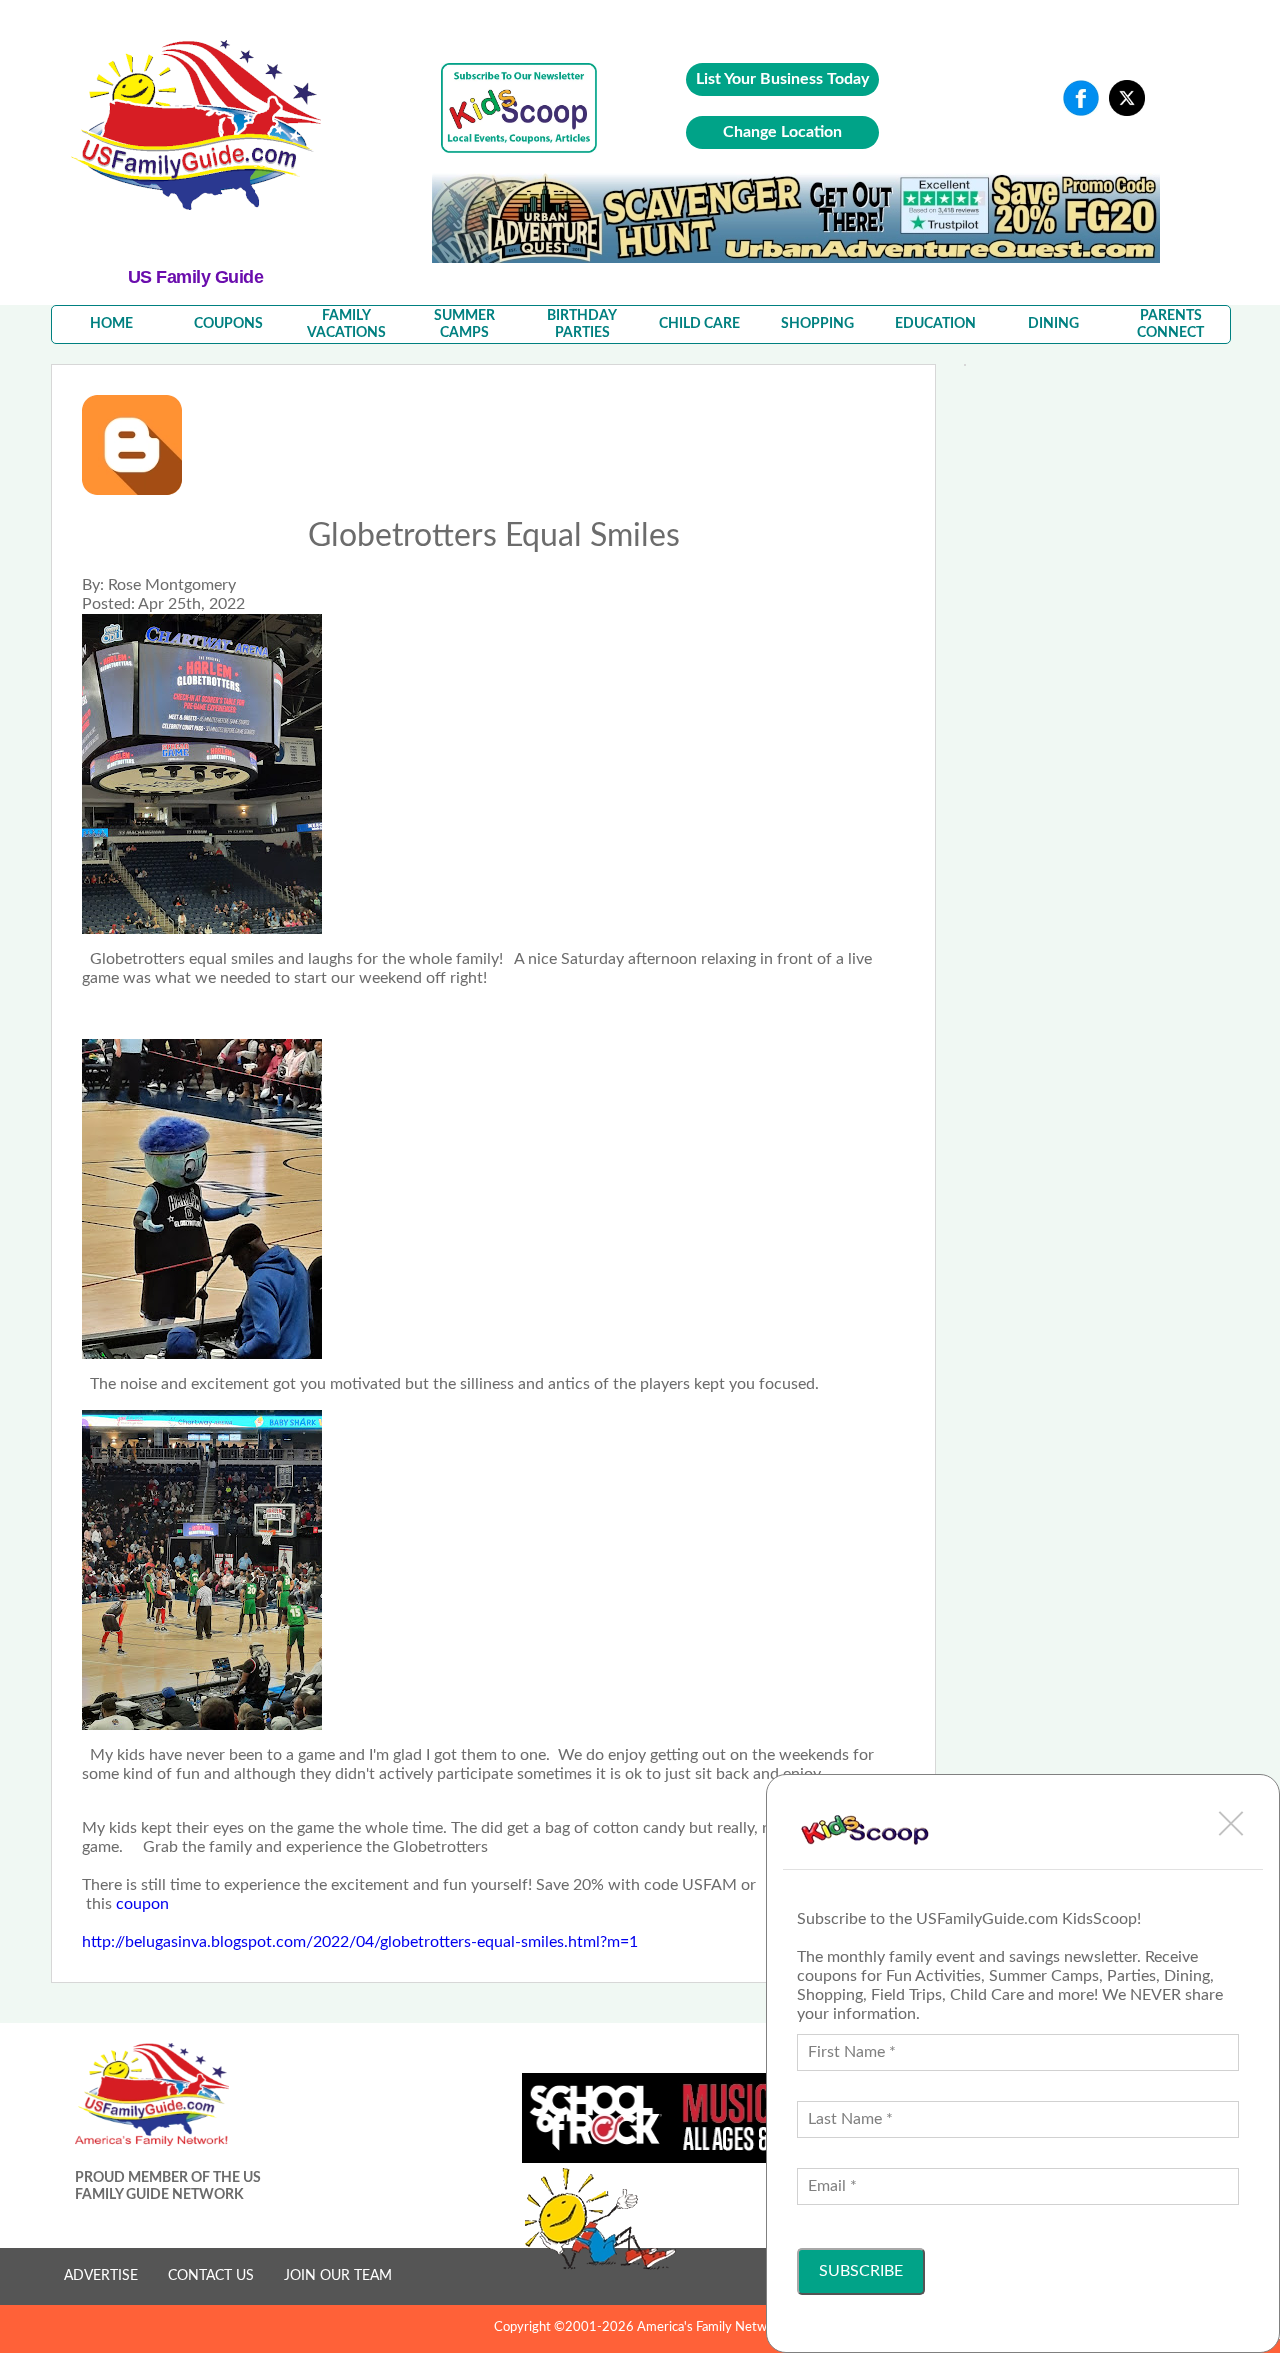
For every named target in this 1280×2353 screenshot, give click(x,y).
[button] (1231, 1823)
